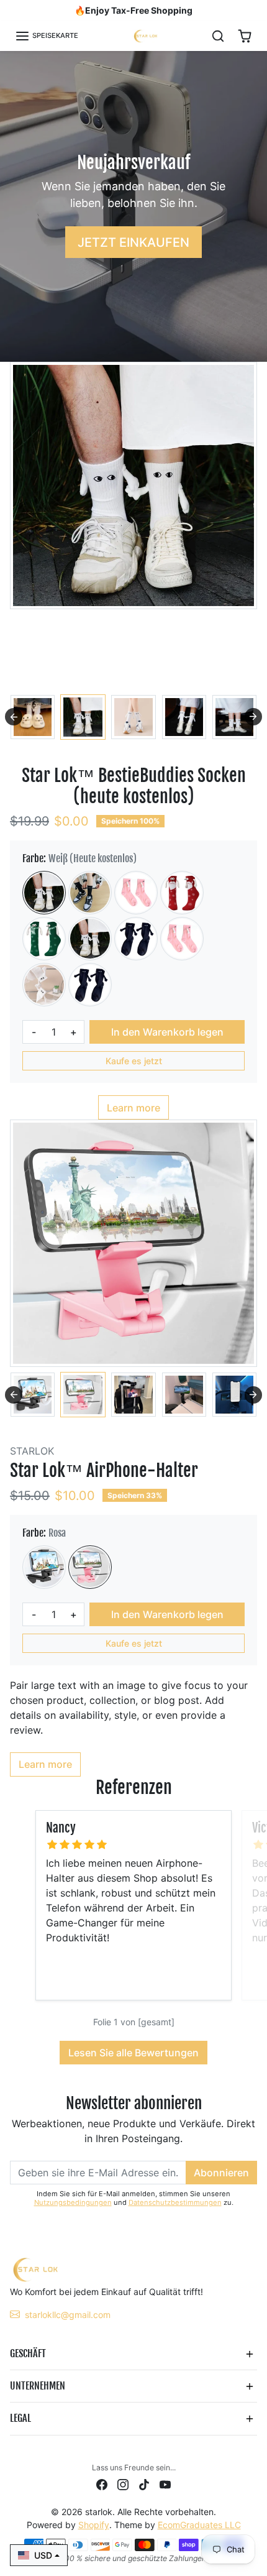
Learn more (133, 1108)
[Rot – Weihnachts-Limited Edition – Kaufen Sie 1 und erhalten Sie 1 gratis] (182, 893)
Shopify (94, 2525)
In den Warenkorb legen (167, 1032)
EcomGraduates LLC (199, 2525)
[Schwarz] (44, 1567)
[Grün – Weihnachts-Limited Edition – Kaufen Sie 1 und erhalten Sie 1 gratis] (44, 939)
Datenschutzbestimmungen (175, 2202)
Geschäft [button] (28, 2353)
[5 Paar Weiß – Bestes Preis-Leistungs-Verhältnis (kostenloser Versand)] (44, 985)
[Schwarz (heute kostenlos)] (90, 893)
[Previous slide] (14, 717)
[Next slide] (253, 717)
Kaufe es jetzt (134, 1061)
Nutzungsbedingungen (73, 2202)
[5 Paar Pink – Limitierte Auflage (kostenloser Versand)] (182, 939)
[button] (47, 36)
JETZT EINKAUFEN (133, 242)
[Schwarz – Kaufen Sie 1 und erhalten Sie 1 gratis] (136, 939)
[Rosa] (90, 1567)
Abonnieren (221, 2173)
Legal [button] (20, 2418)
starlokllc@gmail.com (68, 2315)
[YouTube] (165, 2484)
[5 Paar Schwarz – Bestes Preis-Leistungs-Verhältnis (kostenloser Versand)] (90, 985)
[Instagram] (123, 2484)
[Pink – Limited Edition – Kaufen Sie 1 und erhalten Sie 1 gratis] (136, 893)
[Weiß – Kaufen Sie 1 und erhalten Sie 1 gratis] (90, 939)
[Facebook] (102, 2484)
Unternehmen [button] (38, 2386)
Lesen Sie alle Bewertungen (133, 2053)
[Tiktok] (144, 2484)
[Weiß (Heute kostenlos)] (44, 893)
